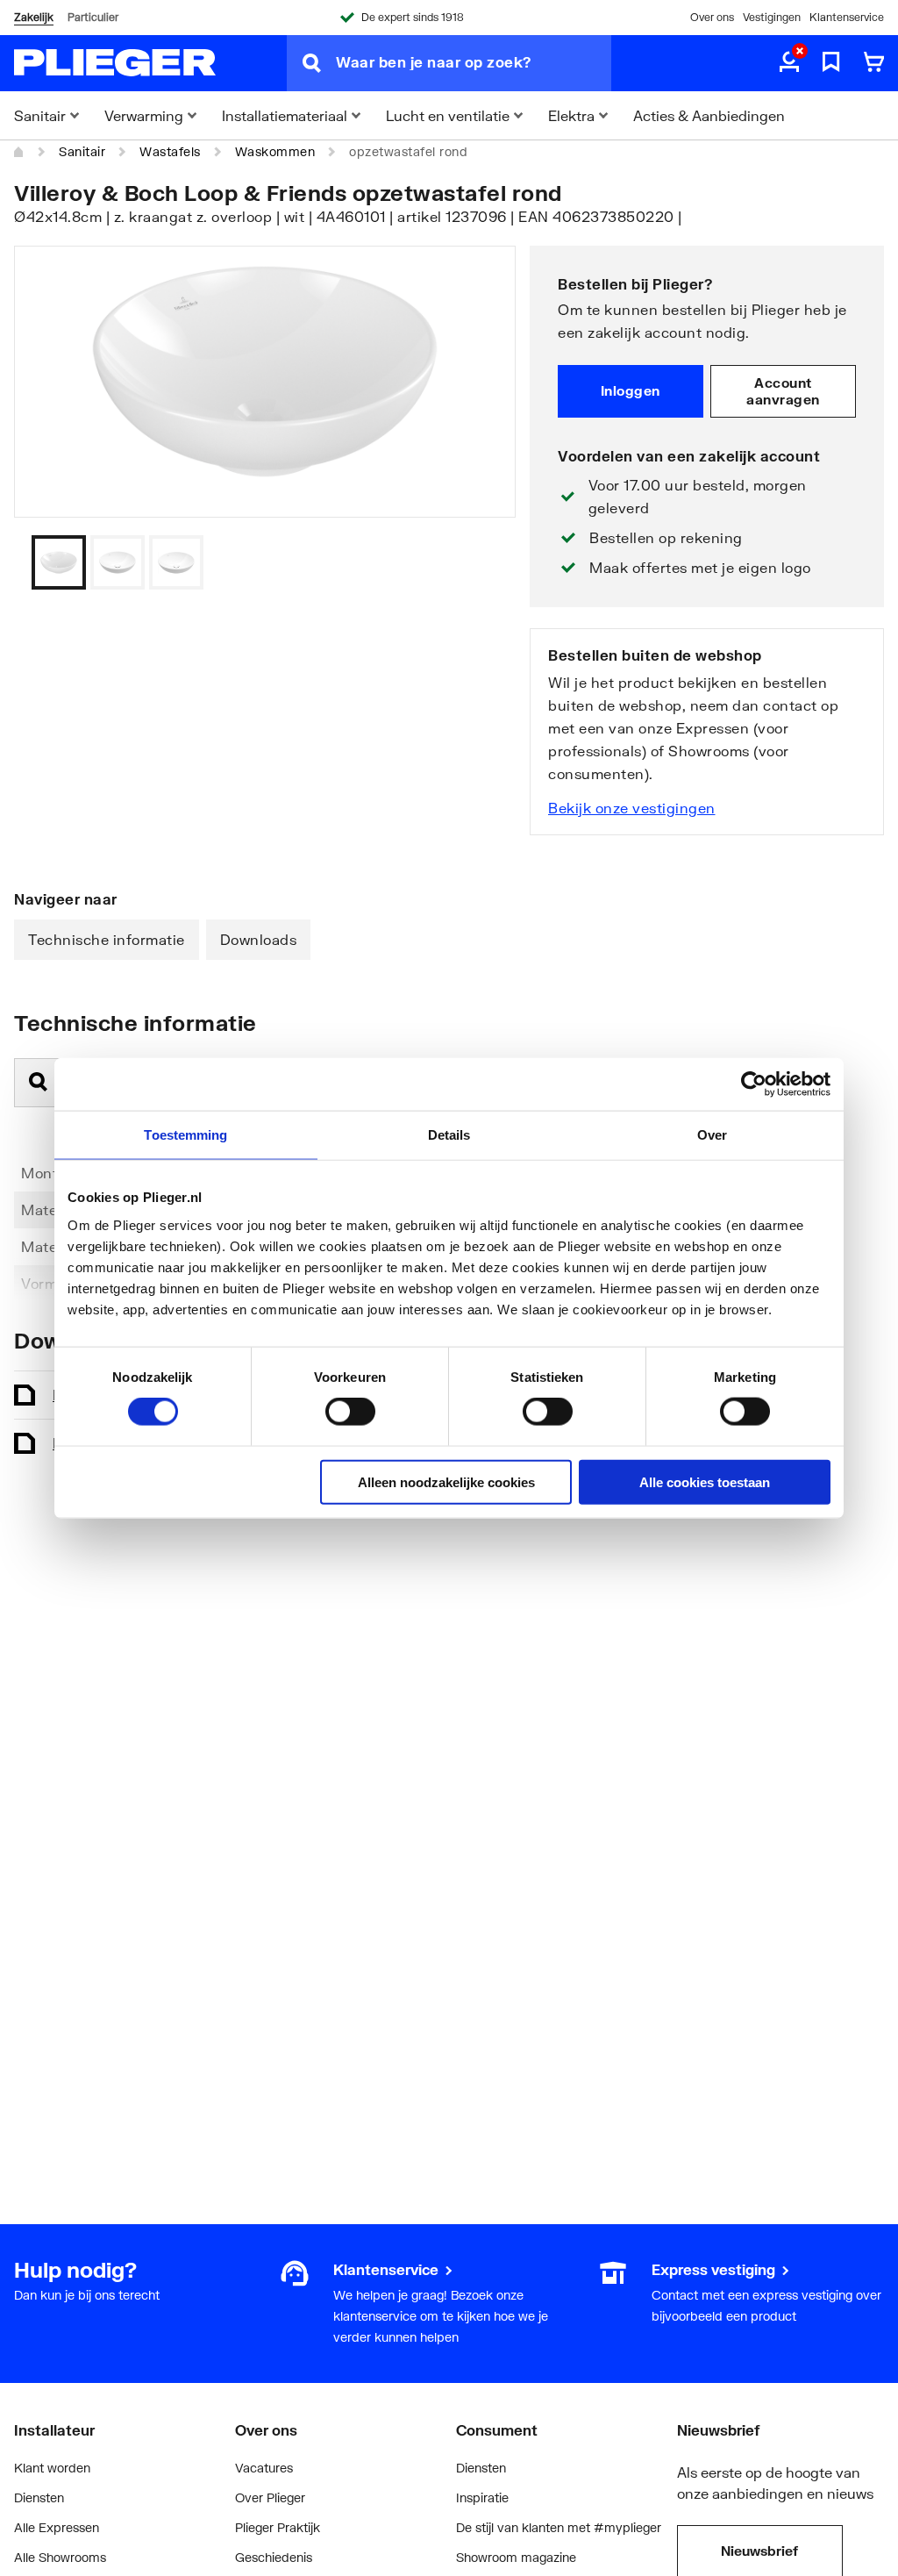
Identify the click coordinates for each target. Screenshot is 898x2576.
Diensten (39, 2497)
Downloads (259, 939)
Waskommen (275, 151)
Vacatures (264, 2468)
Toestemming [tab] (185, 1135)
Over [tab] (712, 1135)
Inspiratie (482, 2497)
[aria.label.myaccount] (789, 63)
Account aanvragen (783, 391)
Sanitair (82, 151)
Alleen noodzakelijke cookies (446, 1481)
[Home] (19, 152)
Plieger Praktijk (278, 2527)
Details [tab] (449, 1135)
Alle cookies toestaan (705, 1481)
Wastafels (170, 151)
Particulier (93, 17)
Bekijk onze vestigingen (632, 808)
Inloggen (631, 390)
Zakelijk (34, 17)
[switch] (350, 1412)
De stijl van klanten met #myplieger (559, 2527)
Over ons (712, 17)
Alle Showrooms (60, 2557)
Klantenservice (847, 17)
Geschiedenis (274, 2557)
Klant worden (52, 2468)
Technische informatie (107, 939)
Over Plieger (270, 2497)
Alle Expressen (57, 2527)
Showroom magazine (516, 2557)
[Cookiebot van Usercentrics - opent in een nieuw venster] (754, 1084)
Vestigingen (772, 17)
